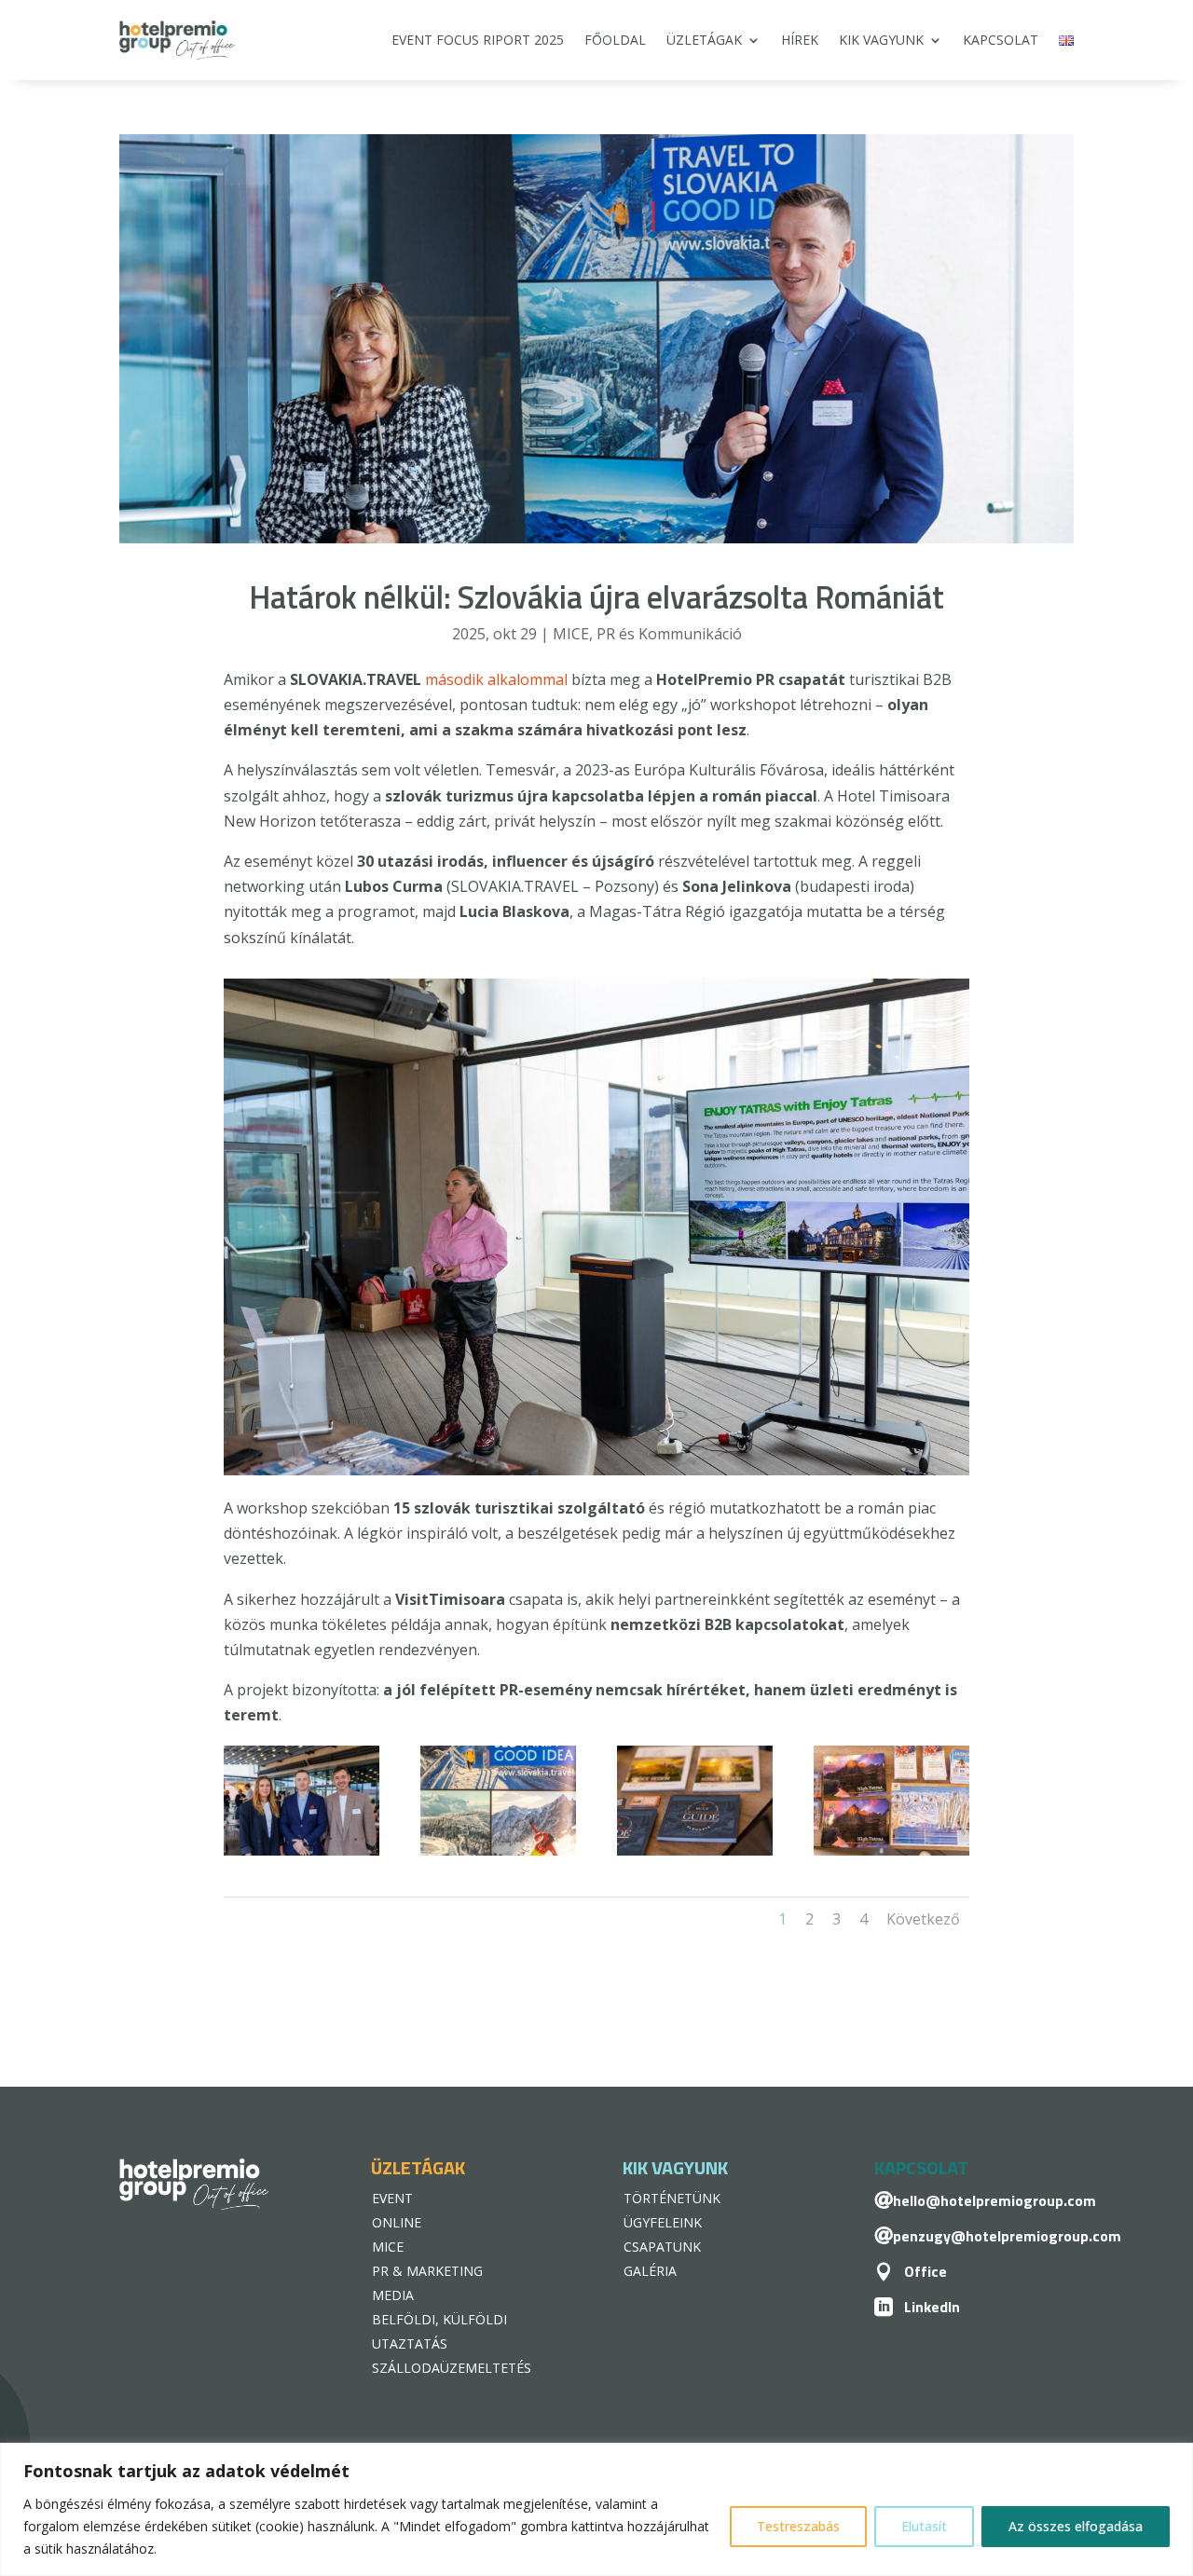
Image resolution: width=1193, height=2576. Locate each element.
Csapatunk (662, 2247)
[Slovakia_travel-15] (891, 1856)
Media (393, 2295)
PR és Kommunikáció (669, 634)
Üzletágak (704, 40)
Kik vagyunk (881, 40)
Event (392, 2198)
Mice (388, 2247)
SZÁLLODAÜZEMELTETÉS (452, 2368)
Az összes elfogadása (1076, 2526)
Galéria (650, 2271)
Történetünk (672, 2198)
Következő (923, 1919)
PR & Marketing (427, 2271)
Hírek (800, 40)
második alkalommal (496, 679)
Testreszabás (798, 2526)
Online (397, 2222)
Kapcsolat (1001, 40)
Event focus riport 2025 (478, 40)
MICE (571, 634)
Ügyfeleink (663, 2222)
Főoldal (615, 40)
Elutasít (924, 2526)
